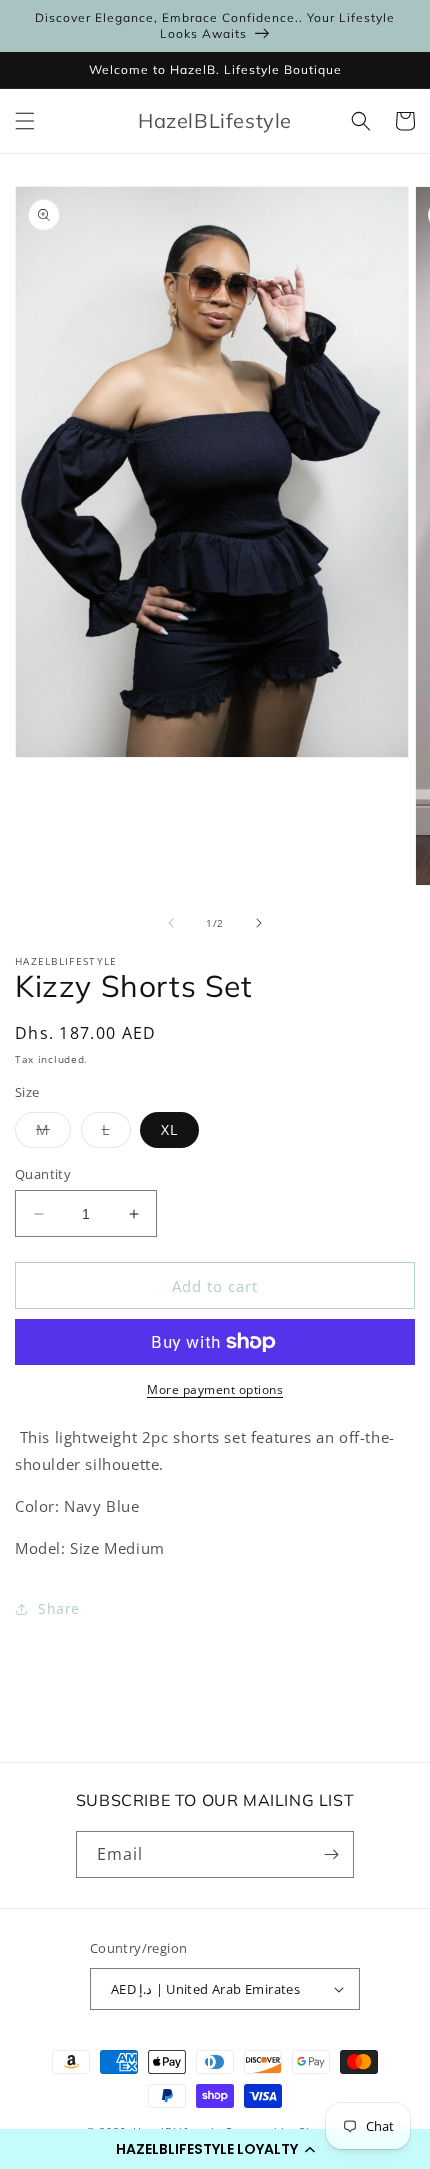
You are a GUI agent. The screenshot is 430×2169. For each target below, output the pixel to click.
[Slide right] (259, 923)
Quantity (43, 1174)
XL (169, 1129)
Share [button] (59, 1608)
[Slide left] (171, 923)
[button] (215, 2149)
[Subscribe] (331, 1854)
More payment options (215, 1389)
